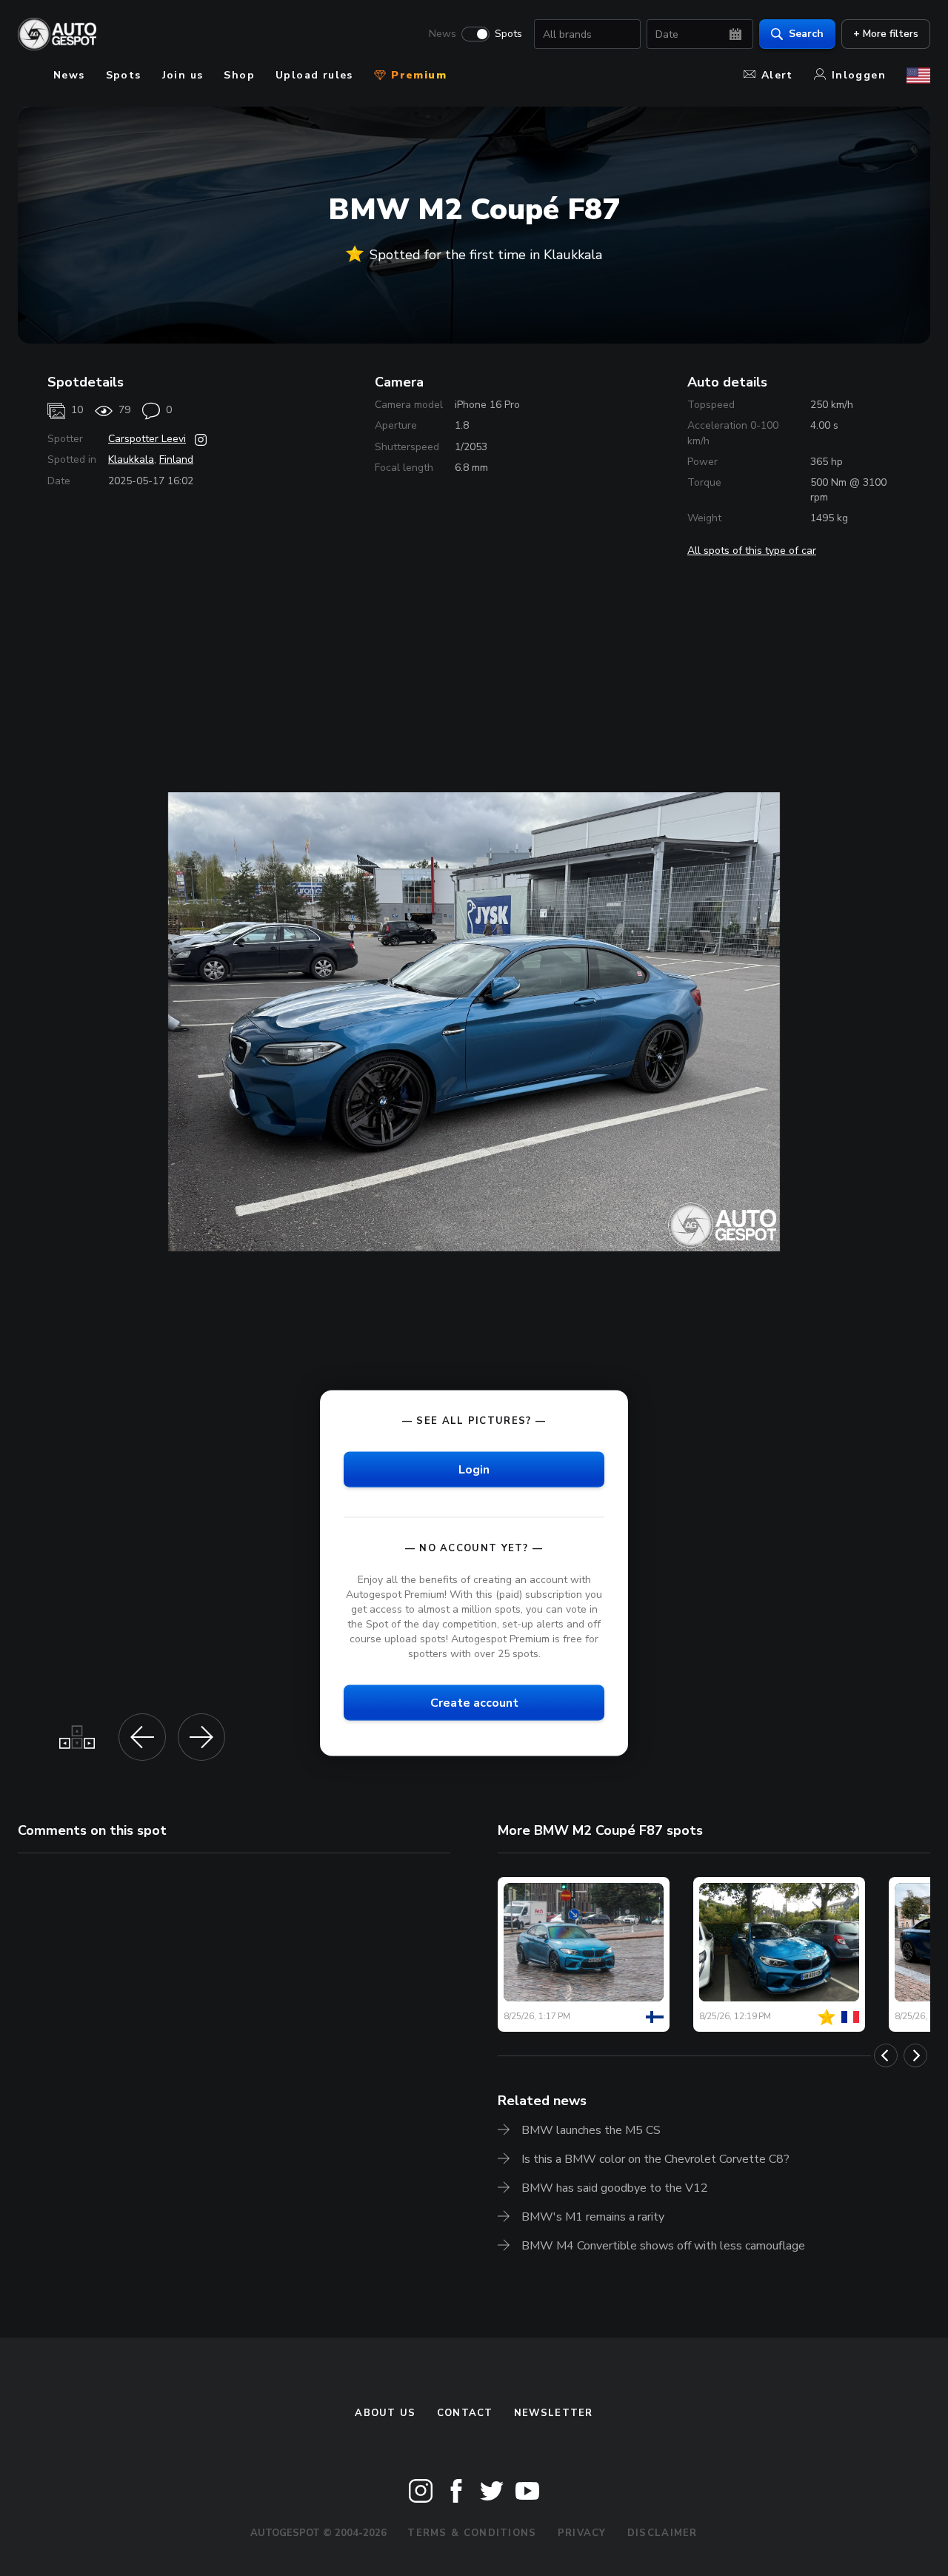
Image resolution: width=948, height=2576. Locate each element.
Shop (239, 75)
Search (806, 34)
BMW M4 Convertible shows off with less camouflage (663, 2246)
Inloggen (859, 75)
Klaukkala (131, 459)
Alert (777, 75)
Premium (417, 75)
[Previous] (886, 2055)
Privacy (582, 2533)
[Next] (915, 2055)
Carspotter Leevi (147, 439)
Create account (474, 1703)
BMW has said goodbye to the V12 (615, 2188)
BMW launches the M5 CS (591, 2130)
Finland (176, 459)
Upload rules (314, 75)
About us (385, 2413)
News (443, 34)
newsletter (554, 2413)
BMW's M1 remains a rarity (593, 2217)
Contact (465, 2413)
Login (474, 1469)
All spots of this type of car (752, 551)
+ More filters (886, 34)
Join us (183, 75)
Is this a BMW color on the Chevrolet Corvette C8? (655, 2159)
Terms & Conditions (472, 2533)
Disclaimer (662, 2533)
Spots (508, 34)
